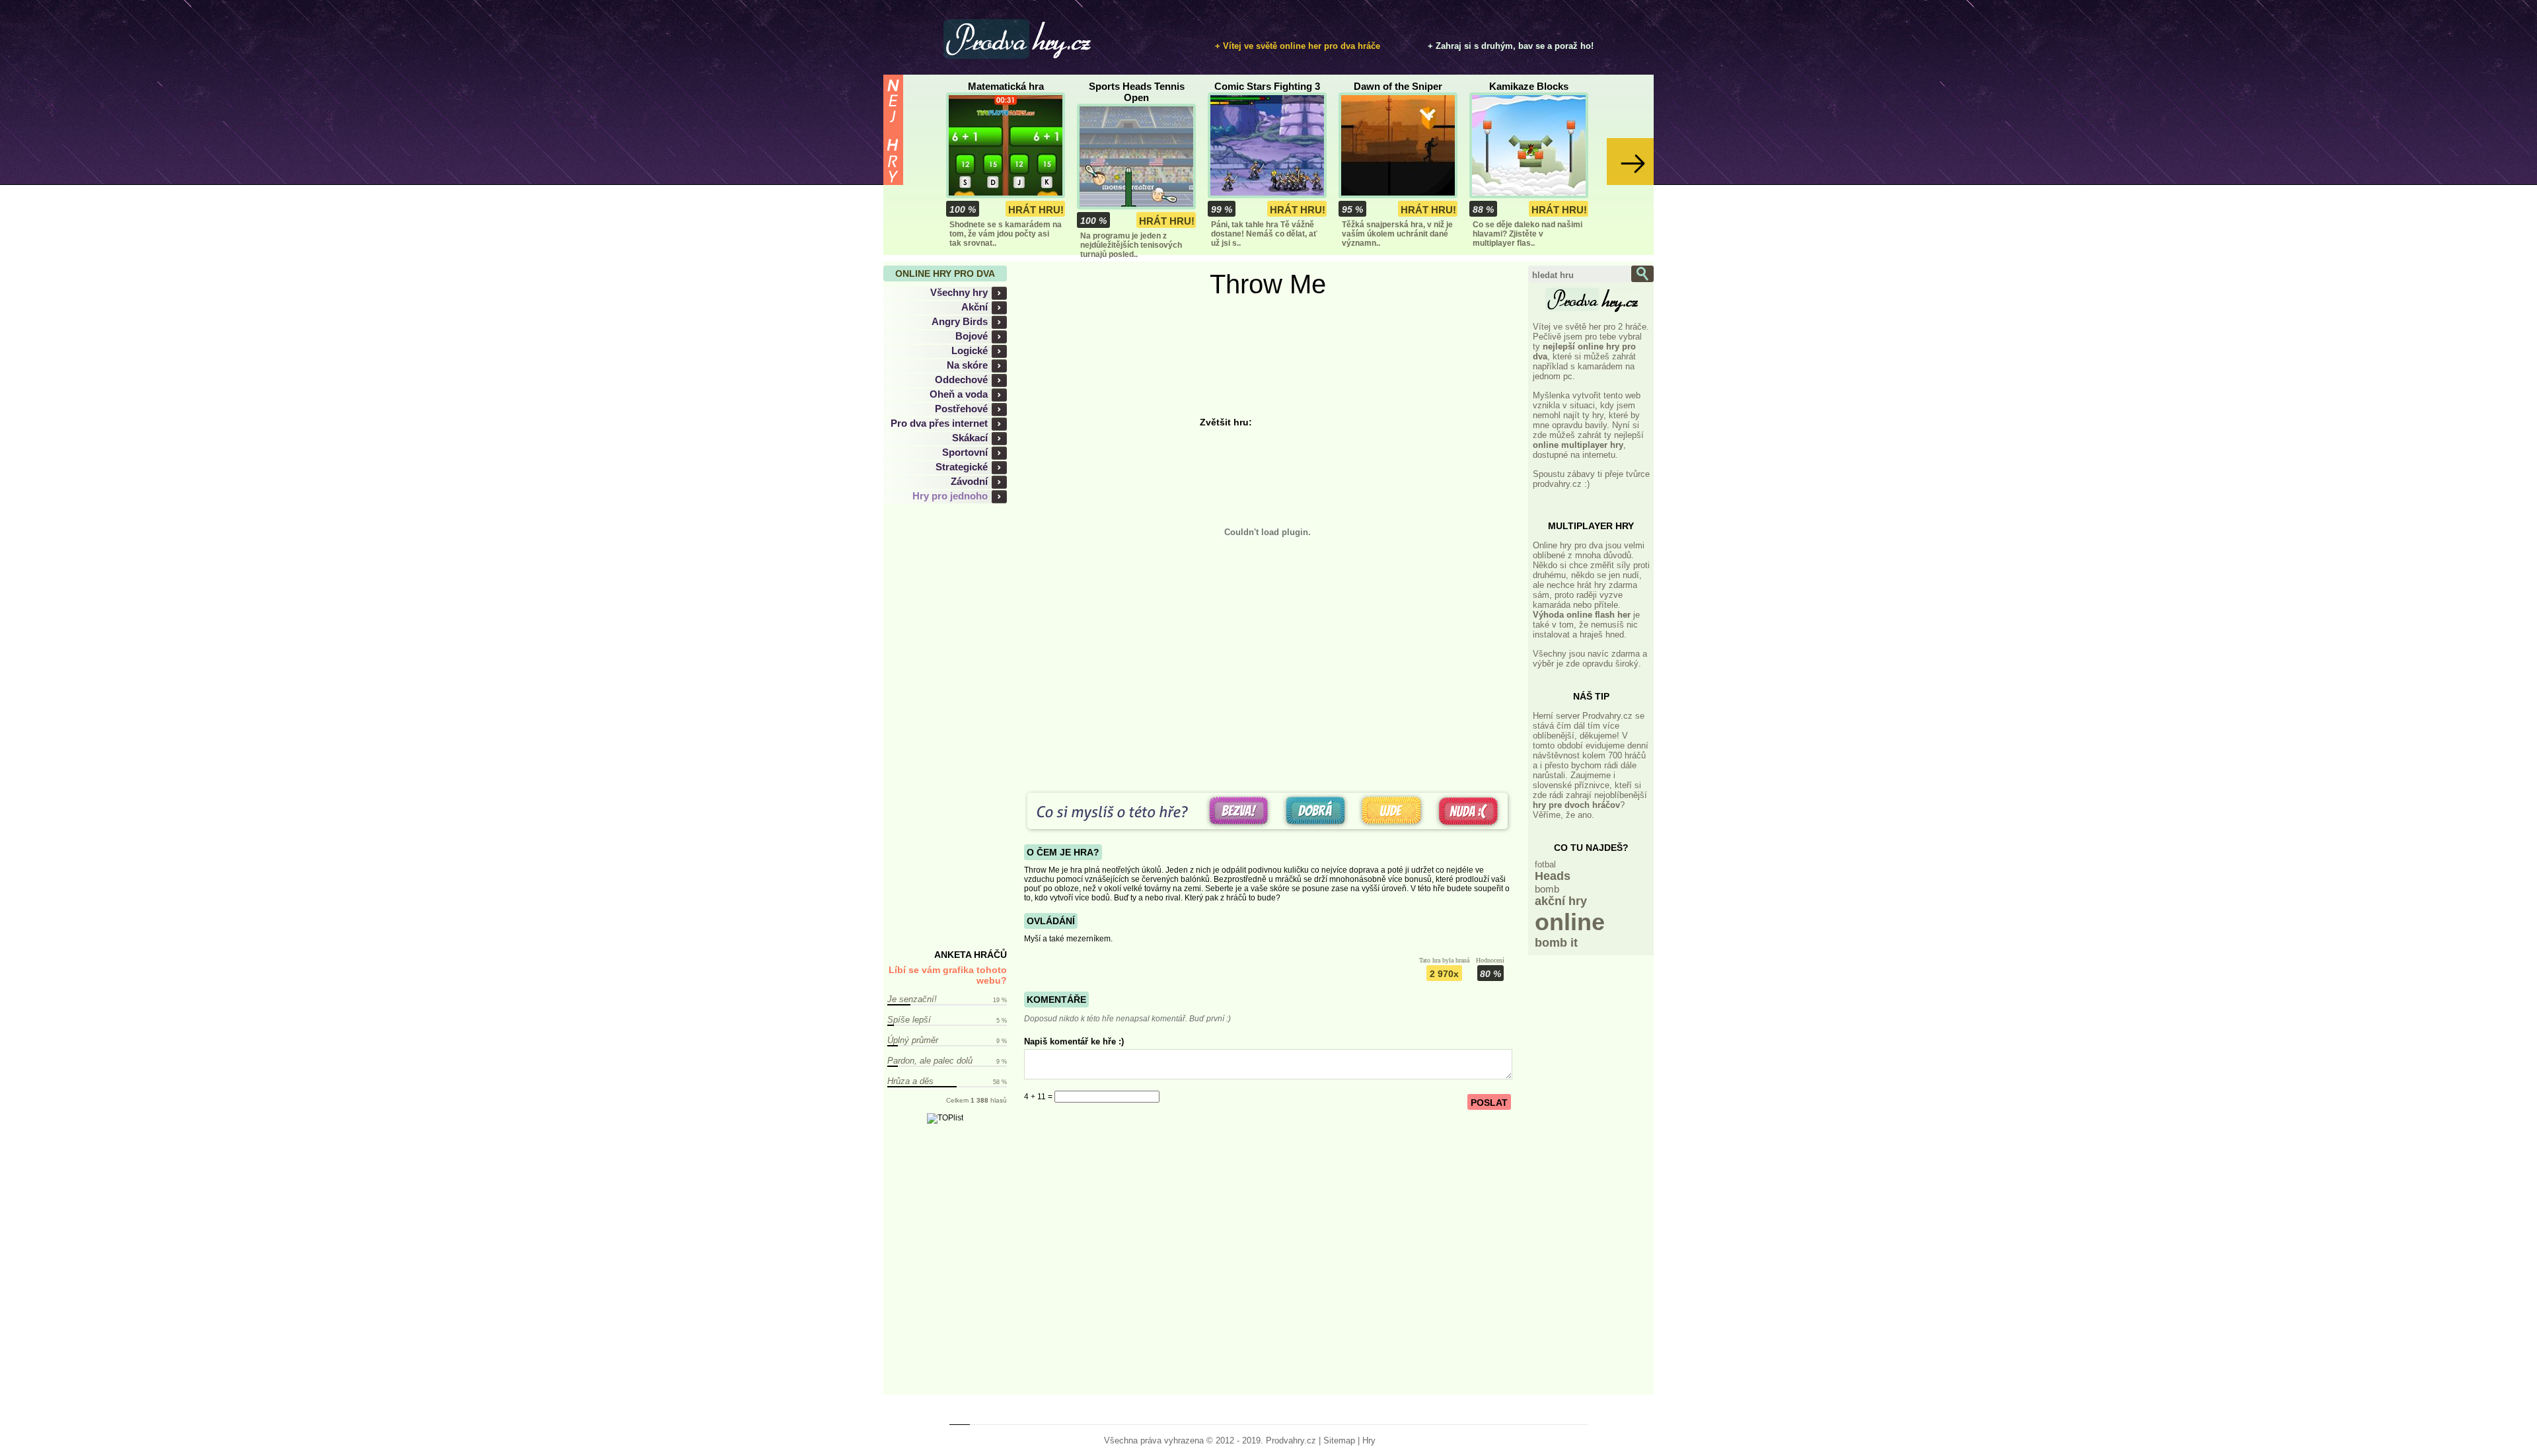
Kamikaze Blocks (1529, 86)
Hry (1369, 1440)
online (1570, 922)
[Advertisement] (953, 727)
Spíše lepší (909, 1020)
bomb (1547, 889)
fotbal (1545, 864)
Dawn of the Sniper (1398, 86)
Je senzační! (912, 999)
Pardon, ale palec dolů (930, 1061)
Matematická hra (1006, 86)
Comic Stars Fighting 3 (1267, 86)
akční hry (1561, 901)
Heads (1553, 876)
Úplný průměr (913, 1040)
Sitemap (1339, 1440)
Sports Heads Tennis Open (1137, 92)
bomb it (1556, 943)
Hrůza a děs (910, 1081)
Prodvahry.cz (1291, 1440)
